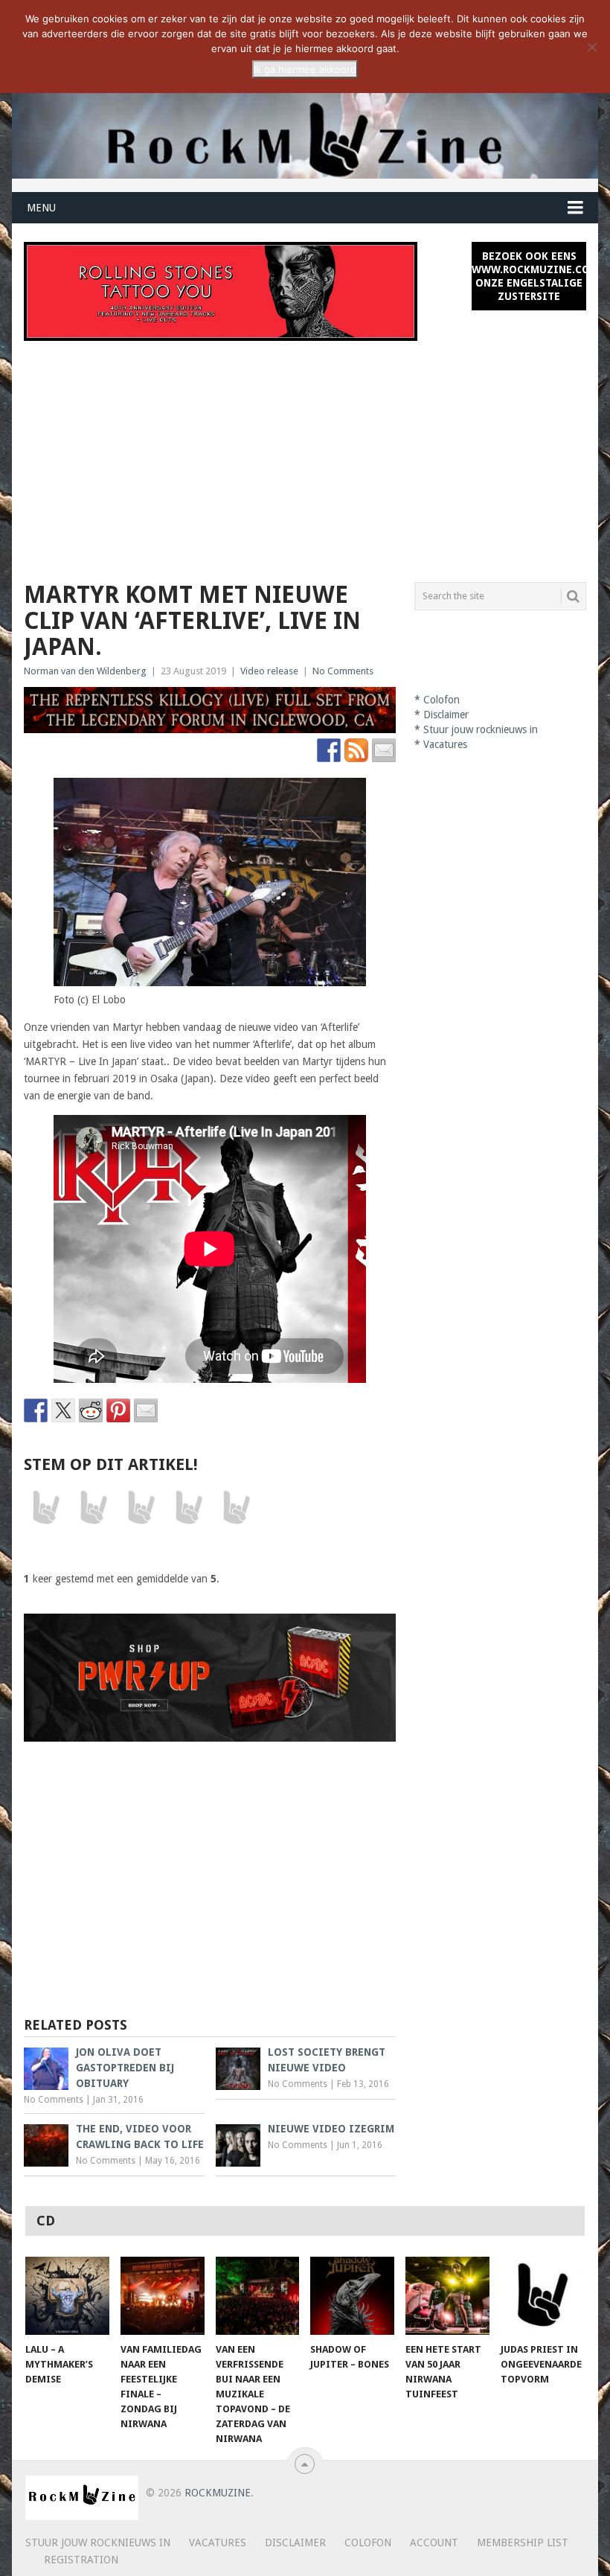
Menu (41, 208)
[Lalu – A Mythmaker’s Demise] (67, 2296)
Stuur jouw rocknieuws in (481, 729)
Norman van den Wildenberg (85, 671)
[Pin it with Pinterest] (118, 1410)
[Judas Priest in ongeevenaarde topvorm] (543, 2296)
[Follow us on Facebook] (329, 750)
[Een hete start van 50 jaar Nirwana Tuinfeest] (447, 2296)
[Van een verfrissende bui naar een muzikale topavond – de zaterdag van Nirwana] (258, 2296)
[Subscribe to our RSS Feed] (356, 750)
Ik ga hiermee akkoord (305, 69)
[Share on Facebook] (36, 1410)
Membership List (523, 2543)
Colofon (442, 700)
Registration (81, 2560)
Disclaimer (446, 715)
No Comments (343, 671)
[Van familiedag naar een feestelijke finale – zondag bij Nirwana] (163, 2296)
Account (434, 2543)
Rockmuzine (218, 2493)
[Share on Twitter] (63, 1410)
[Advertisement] (305, 453)
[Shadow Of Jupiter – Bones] (352, 2296)
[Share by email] (146, 1410)
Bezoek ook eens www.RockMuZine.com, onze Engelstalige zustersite (529, 276)
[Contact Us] (384, 750)
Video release (269, 671)
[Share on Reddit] (91, 1410)
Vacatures (445, 744)
